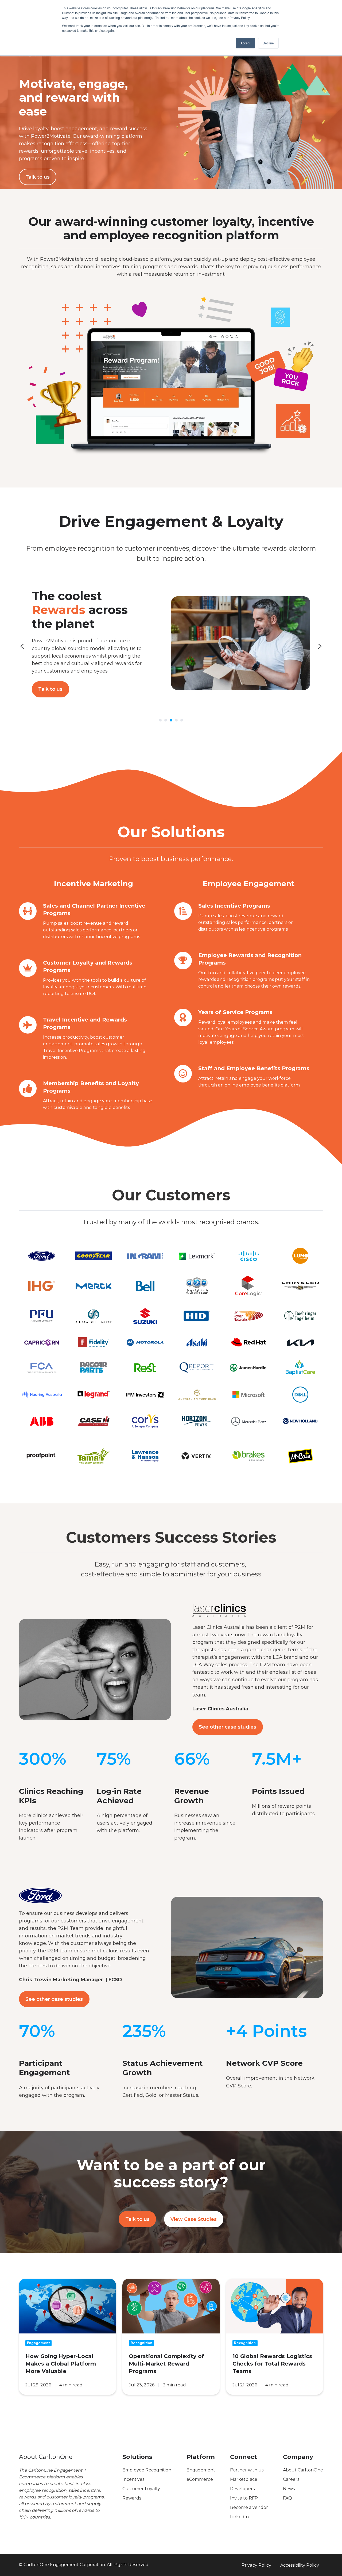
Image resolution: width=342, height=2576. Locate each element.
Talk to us (38, 177)
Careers (291, 2479)
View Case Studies (194, 2219)
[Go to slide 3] (171, 720)
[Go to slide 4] (176, 720)
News (289, 2489)
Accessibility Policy (300, 2565)
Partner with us (247, 2470)
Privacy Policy (256, 2565)
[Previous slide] (22, 646)
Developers (242, 2489)
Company (298, 2457)
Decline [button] (268, 43)
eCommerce (200, 2479)
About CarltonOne (303, 2470)
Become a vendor (249, 2507)
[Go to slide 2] (166, 720)
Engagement (201, 2470)
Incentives (133, 2479)
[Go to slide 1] (160, 720)
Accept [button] (245, 43)
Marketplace (244, 2479)
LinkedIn (239, 2517)
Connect (244, 2457)
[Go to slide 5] (182, 720)
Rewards (132, 2498)
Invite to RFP (244, 2498)
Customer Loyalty (141, 2489)
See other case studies (228, 1727)
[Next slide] (320, 646)
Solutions (137, 2457)
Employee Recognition (147, 2470)
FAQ (287, 2498)
